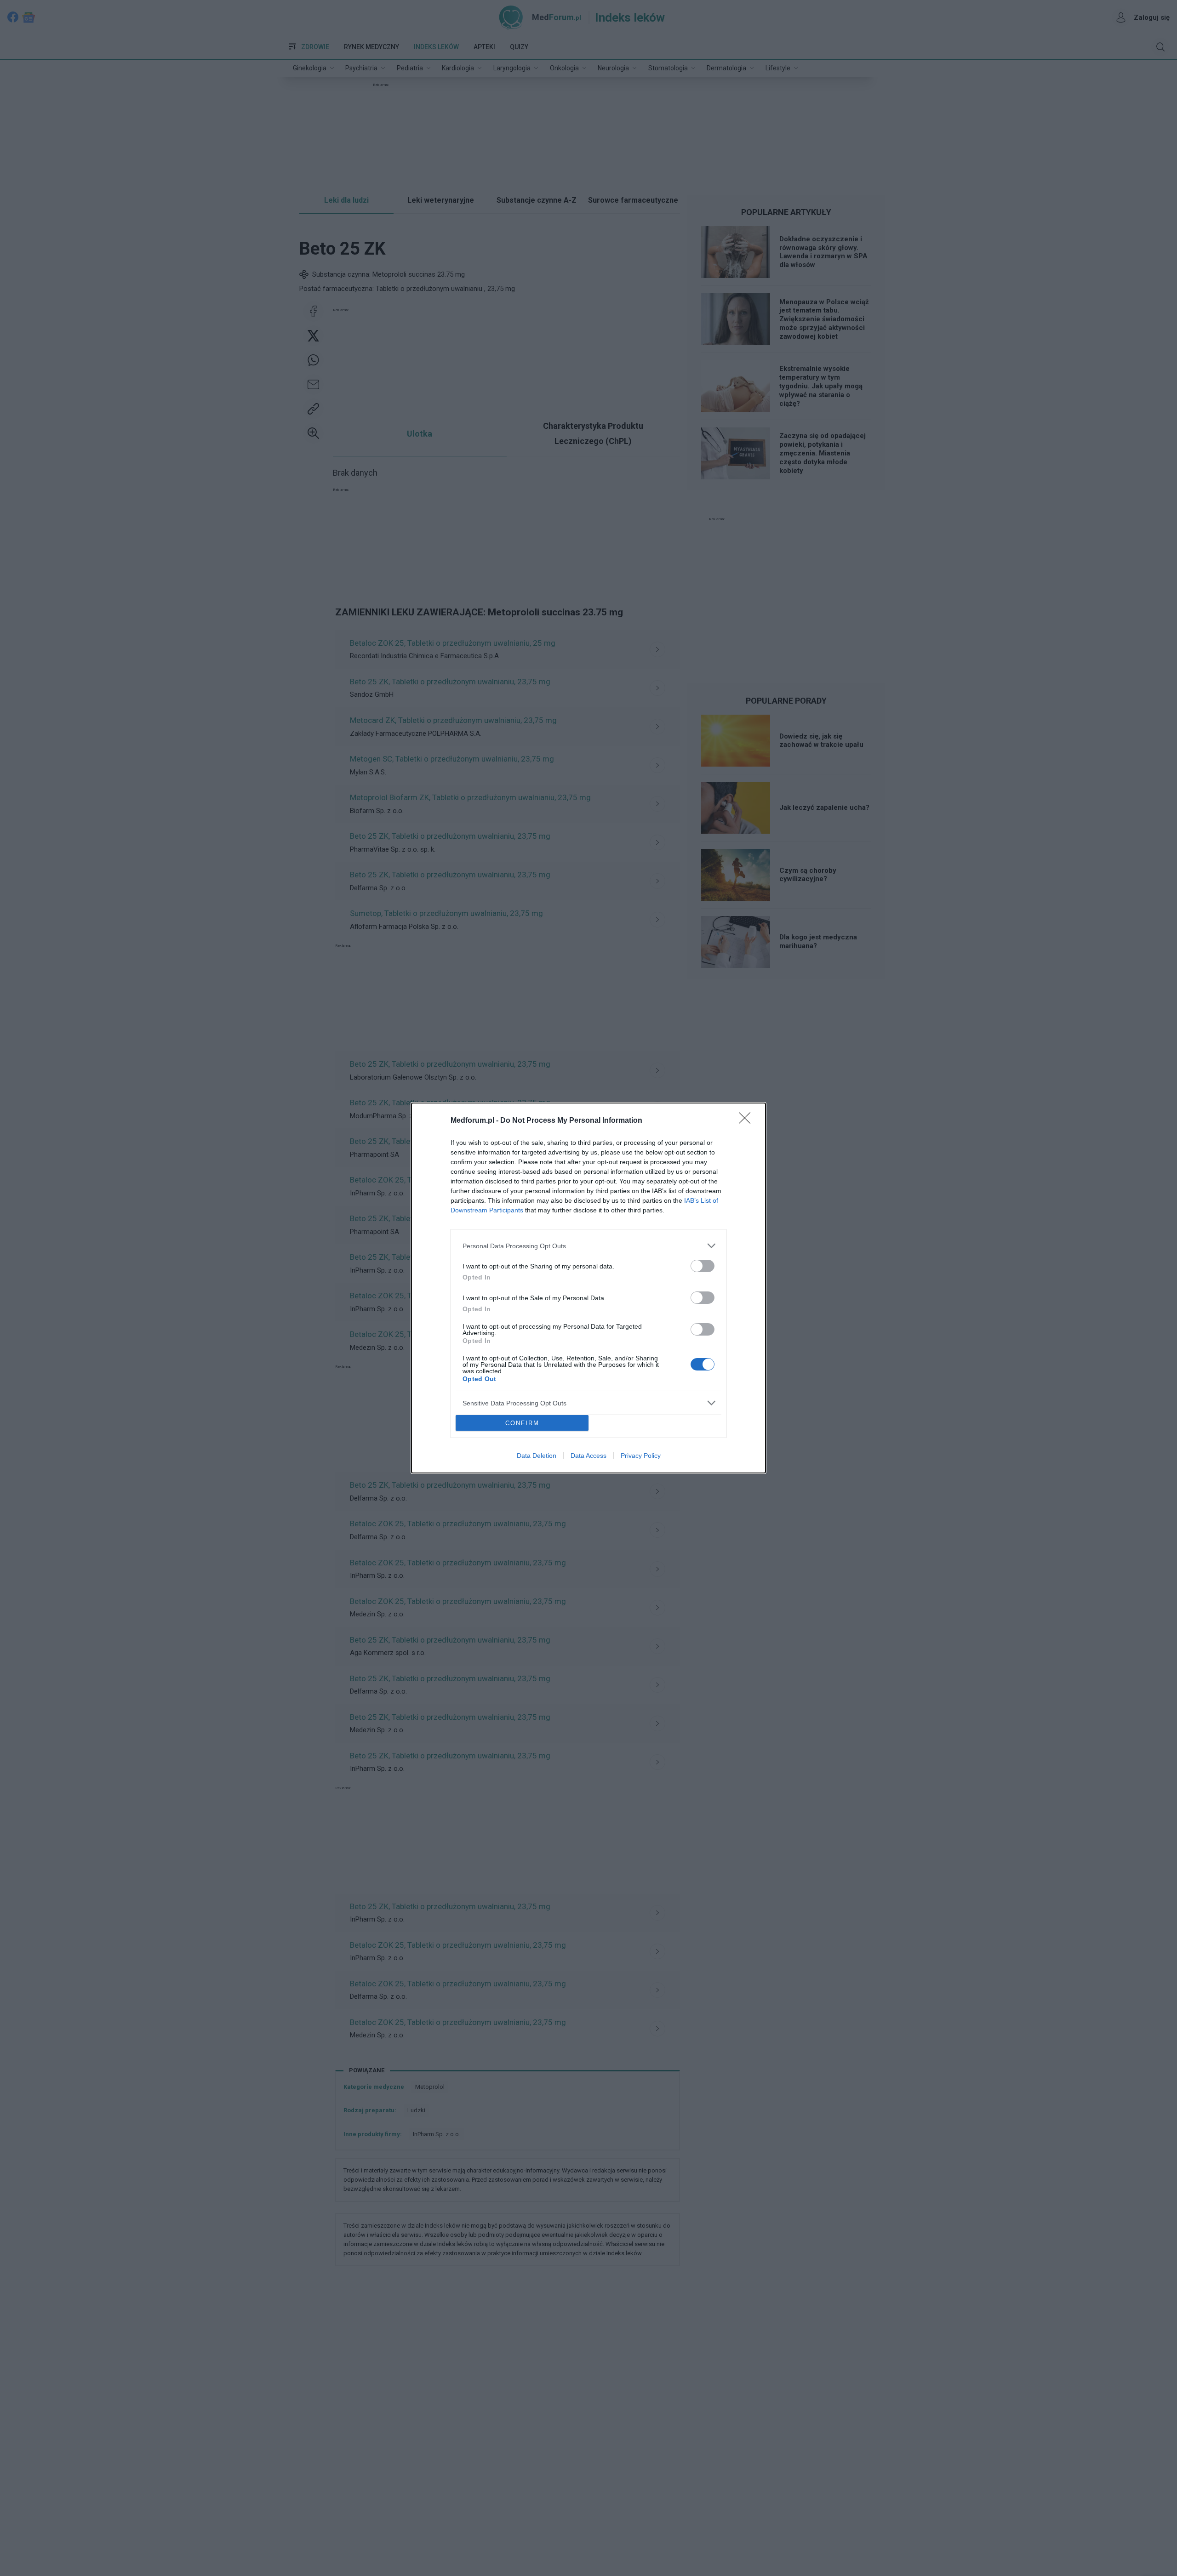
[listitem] (588, 1246)
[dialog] (588, 1288)
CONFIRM (522, 1423)
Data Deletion (537, 1456)
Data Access (588, 1456)
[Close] (748, 1121)
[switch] (703, 1266)
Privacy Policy (641, 1456)
